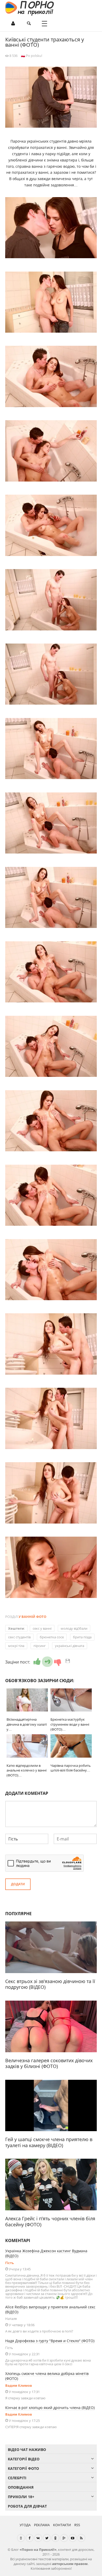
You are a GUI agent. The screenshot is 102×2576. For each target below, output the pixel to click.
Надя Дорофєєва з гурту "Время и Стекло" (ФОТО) (50, 2341)
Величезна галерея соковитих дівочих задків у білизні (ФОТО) (49, 2063)
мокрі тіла (16, 1646)
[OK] (55, 2538)
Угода (25, 2525)
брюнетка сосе (52, 1637)
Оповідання (21, 2487)
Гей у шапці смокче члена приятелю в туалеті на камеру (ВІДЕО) (49, 2142)
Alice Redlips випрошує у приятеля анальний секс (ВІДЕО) (50, 2309)
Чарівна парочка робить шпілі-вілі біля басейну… (71, 1768)
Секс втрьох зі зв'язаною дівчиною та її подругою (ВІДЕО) (50, 1984)
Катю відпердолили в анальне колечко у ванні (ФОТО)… (27, 1770)
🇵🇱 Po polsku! (32, 56)
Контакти (62, 2525)
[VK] (38, 2538)
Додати (18, 1884)
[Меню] (44, 24)
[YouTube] (73, 2538)
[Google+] (64, 2538)
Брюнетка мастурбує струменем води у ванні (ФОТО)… (70, 1724)
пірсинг (40, 1646)
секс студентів (19, 1637)
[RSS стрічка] (81, 2538)
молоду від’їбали (74, 1628)
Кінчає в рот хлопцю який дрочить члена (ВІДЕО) (50, 2408)
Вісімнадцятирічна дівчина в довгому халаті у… (27, 1724)
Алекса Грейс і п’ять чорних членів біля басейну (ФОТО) (50, 2221)
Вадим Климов (19, 2385)
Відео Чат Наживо (27, 2450)
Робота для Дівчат (27, 2506)
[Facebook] (30, 2538)
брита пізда (82, 1637)
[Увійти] (13, 24)
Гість (10, 2263)
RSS (77, 2525)
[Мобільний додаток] (21, 2538)
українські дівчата (70, 1646)
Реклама (42, 2525)
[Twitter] (47, 2538)
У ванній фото (32, 1617)
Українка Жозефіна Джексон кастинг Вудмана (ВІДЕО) (46, 2253)
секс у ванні (42, 1628)
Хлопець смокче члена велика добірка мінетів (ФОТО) (47, 2376)
